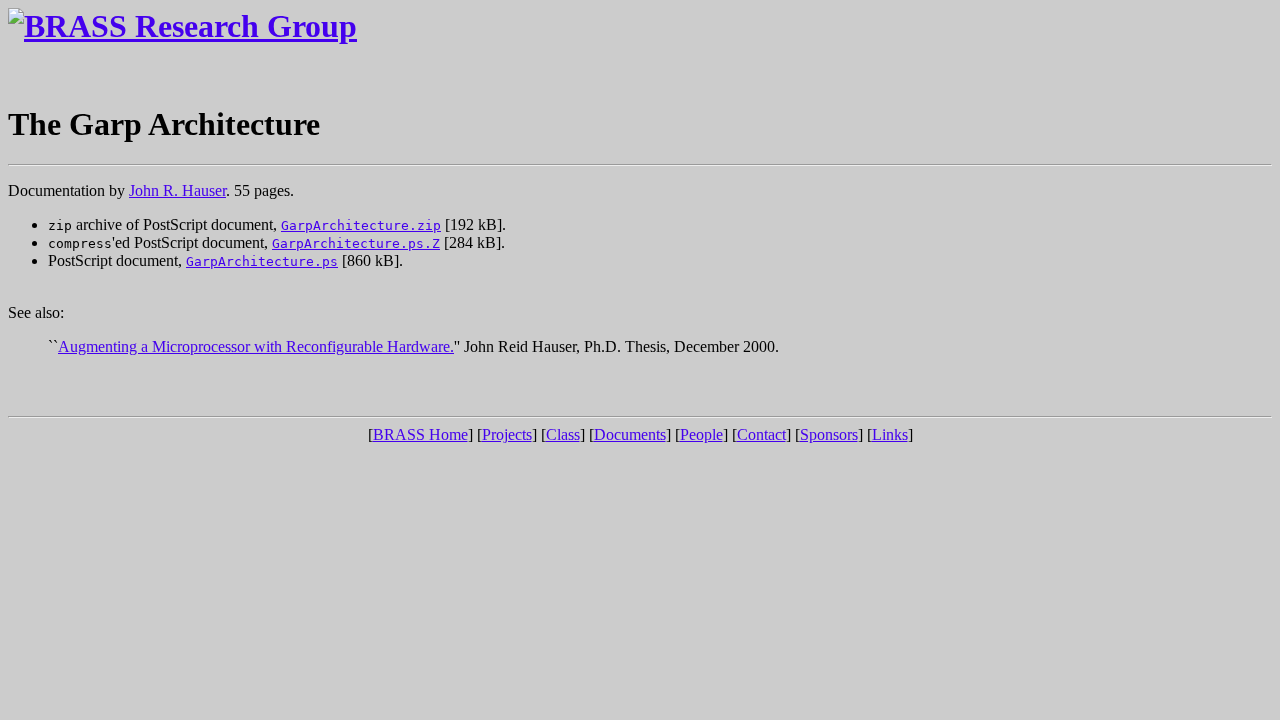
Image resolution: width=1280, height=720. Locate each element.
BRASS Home (420, 434)
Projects (507, 434)
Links (890, 434)
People (701, 434)
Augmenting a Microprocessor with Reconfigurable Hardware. (256, 346)
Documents (630, 434)
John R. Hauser (177, 190)
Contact (761, 434)
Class (563, 434)
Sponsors (829, 434)
